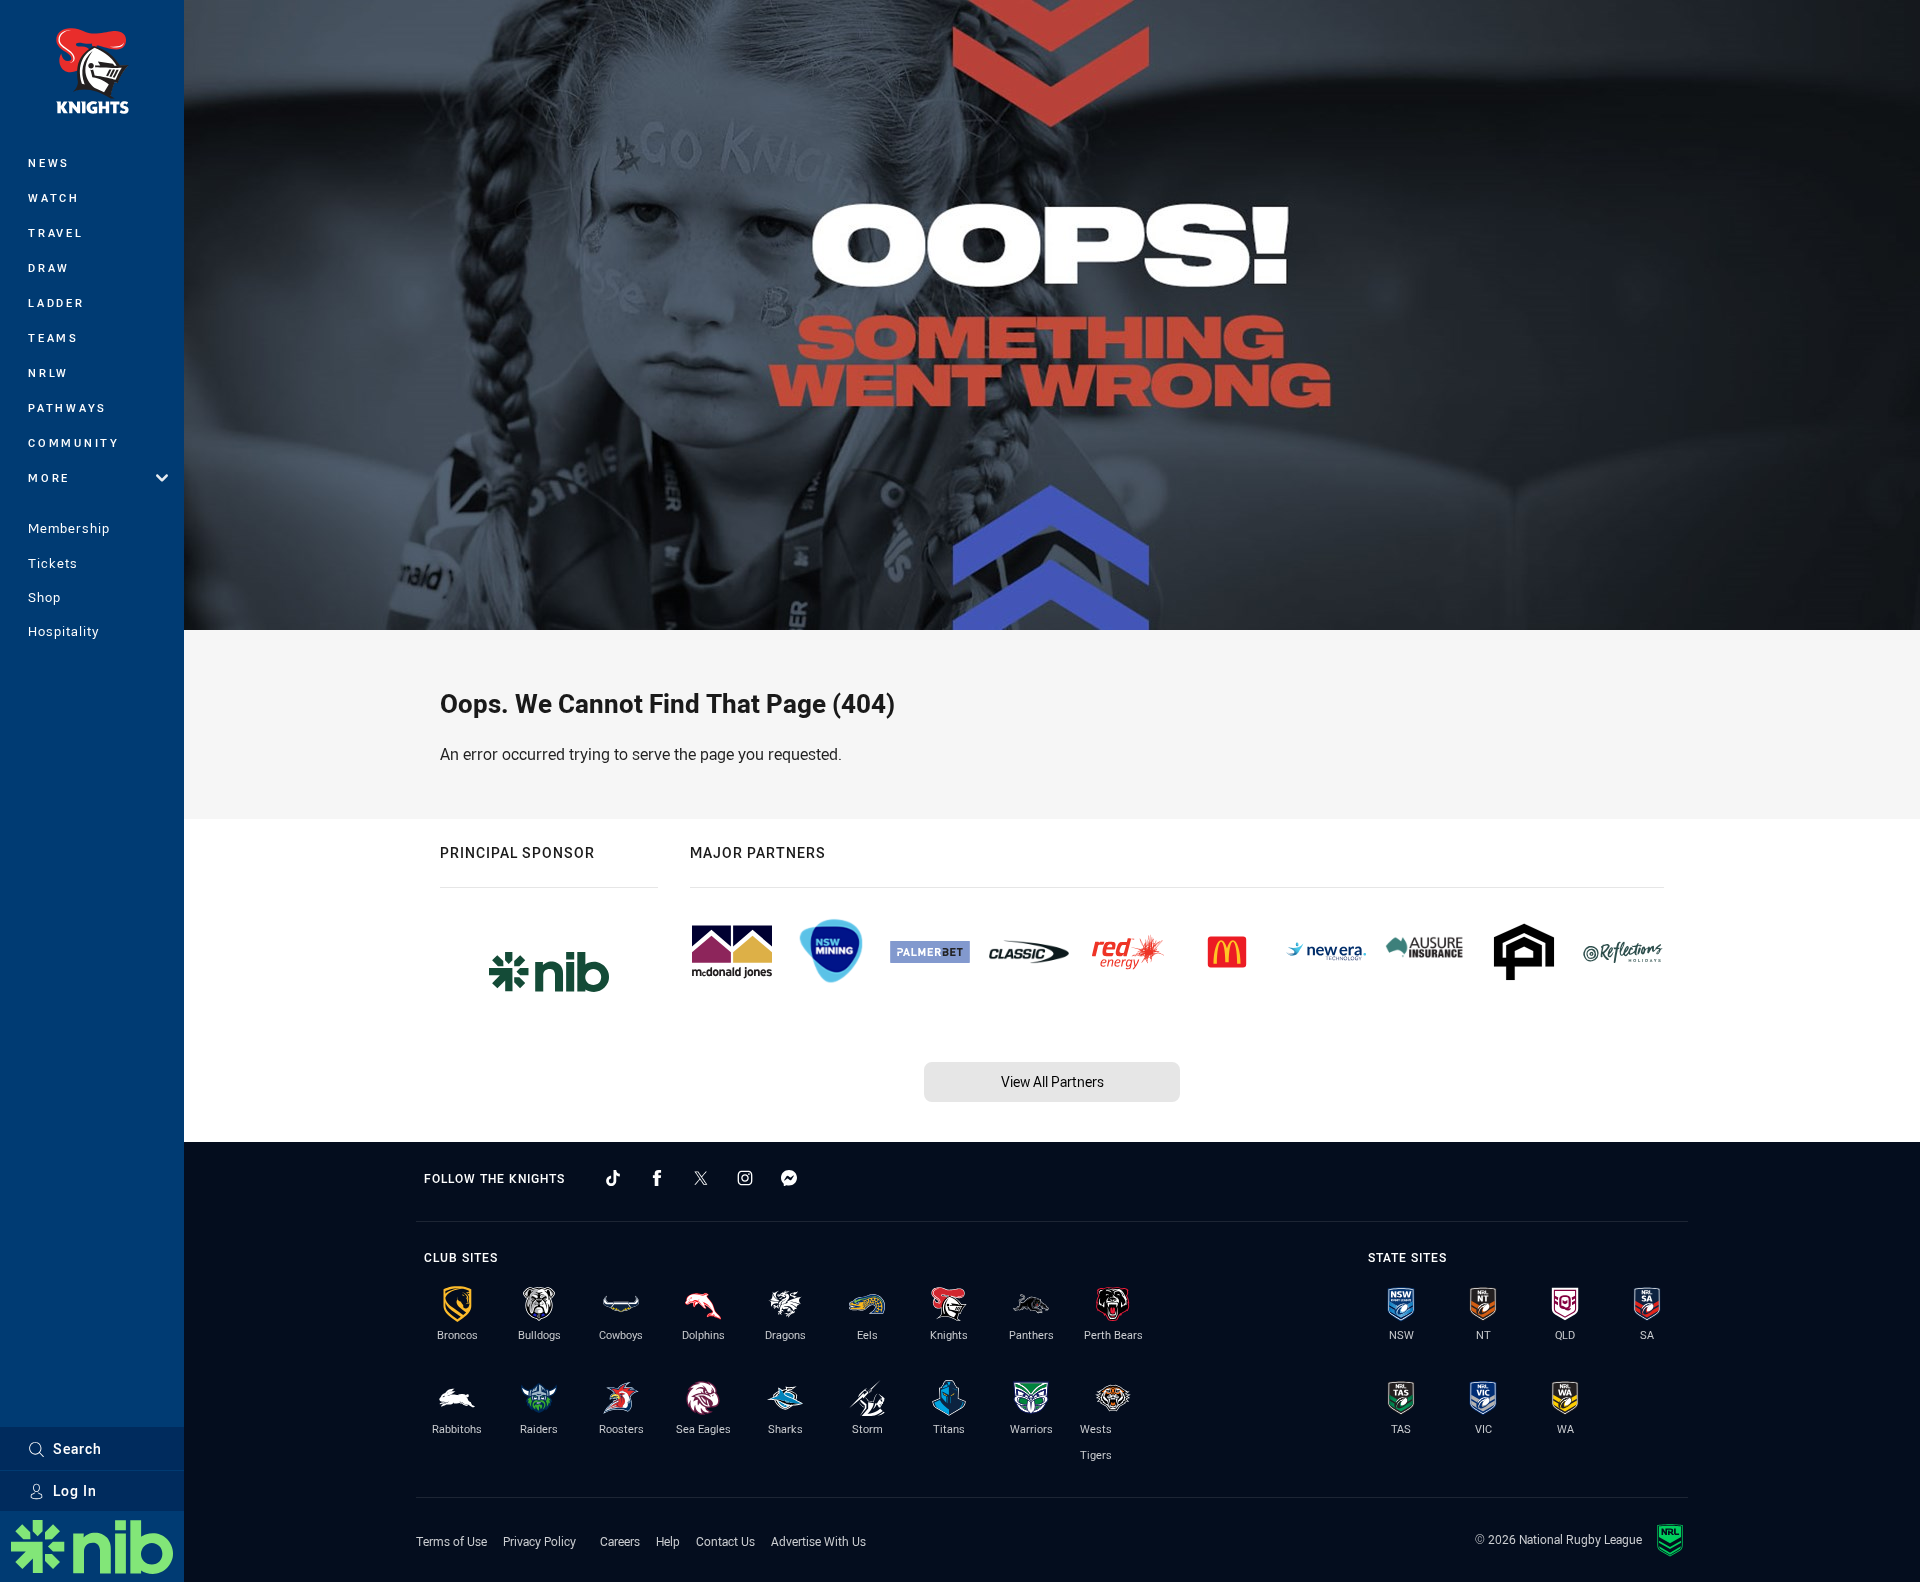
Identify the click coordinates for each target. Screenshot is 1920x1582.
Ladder (56, 302)
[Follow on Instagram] (745, 1178)
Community (74, 442)
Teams (53, 337)
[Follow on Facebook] (657, 1178)
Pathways (67, 407)
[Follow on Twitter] (701, 1178)
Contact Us (725, 1541)
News (49, 162)
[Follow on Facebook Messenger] (789, 1178)
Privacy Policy (539, 1541)
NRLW (48, 372)
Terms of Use (451, 1541)
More (49, 477)
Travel (56, 232)
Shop (44, 597)
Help (668, 1541)
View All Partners (1052, 1081)
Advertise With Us (818, 1541)
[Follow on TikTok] (613, 1178)
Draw (49, 267)
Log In (75, 1490)
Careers (620, 1541)
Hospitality (63, 631)
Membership (69, 528)
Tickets (53, 563)
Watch (54, 197)
